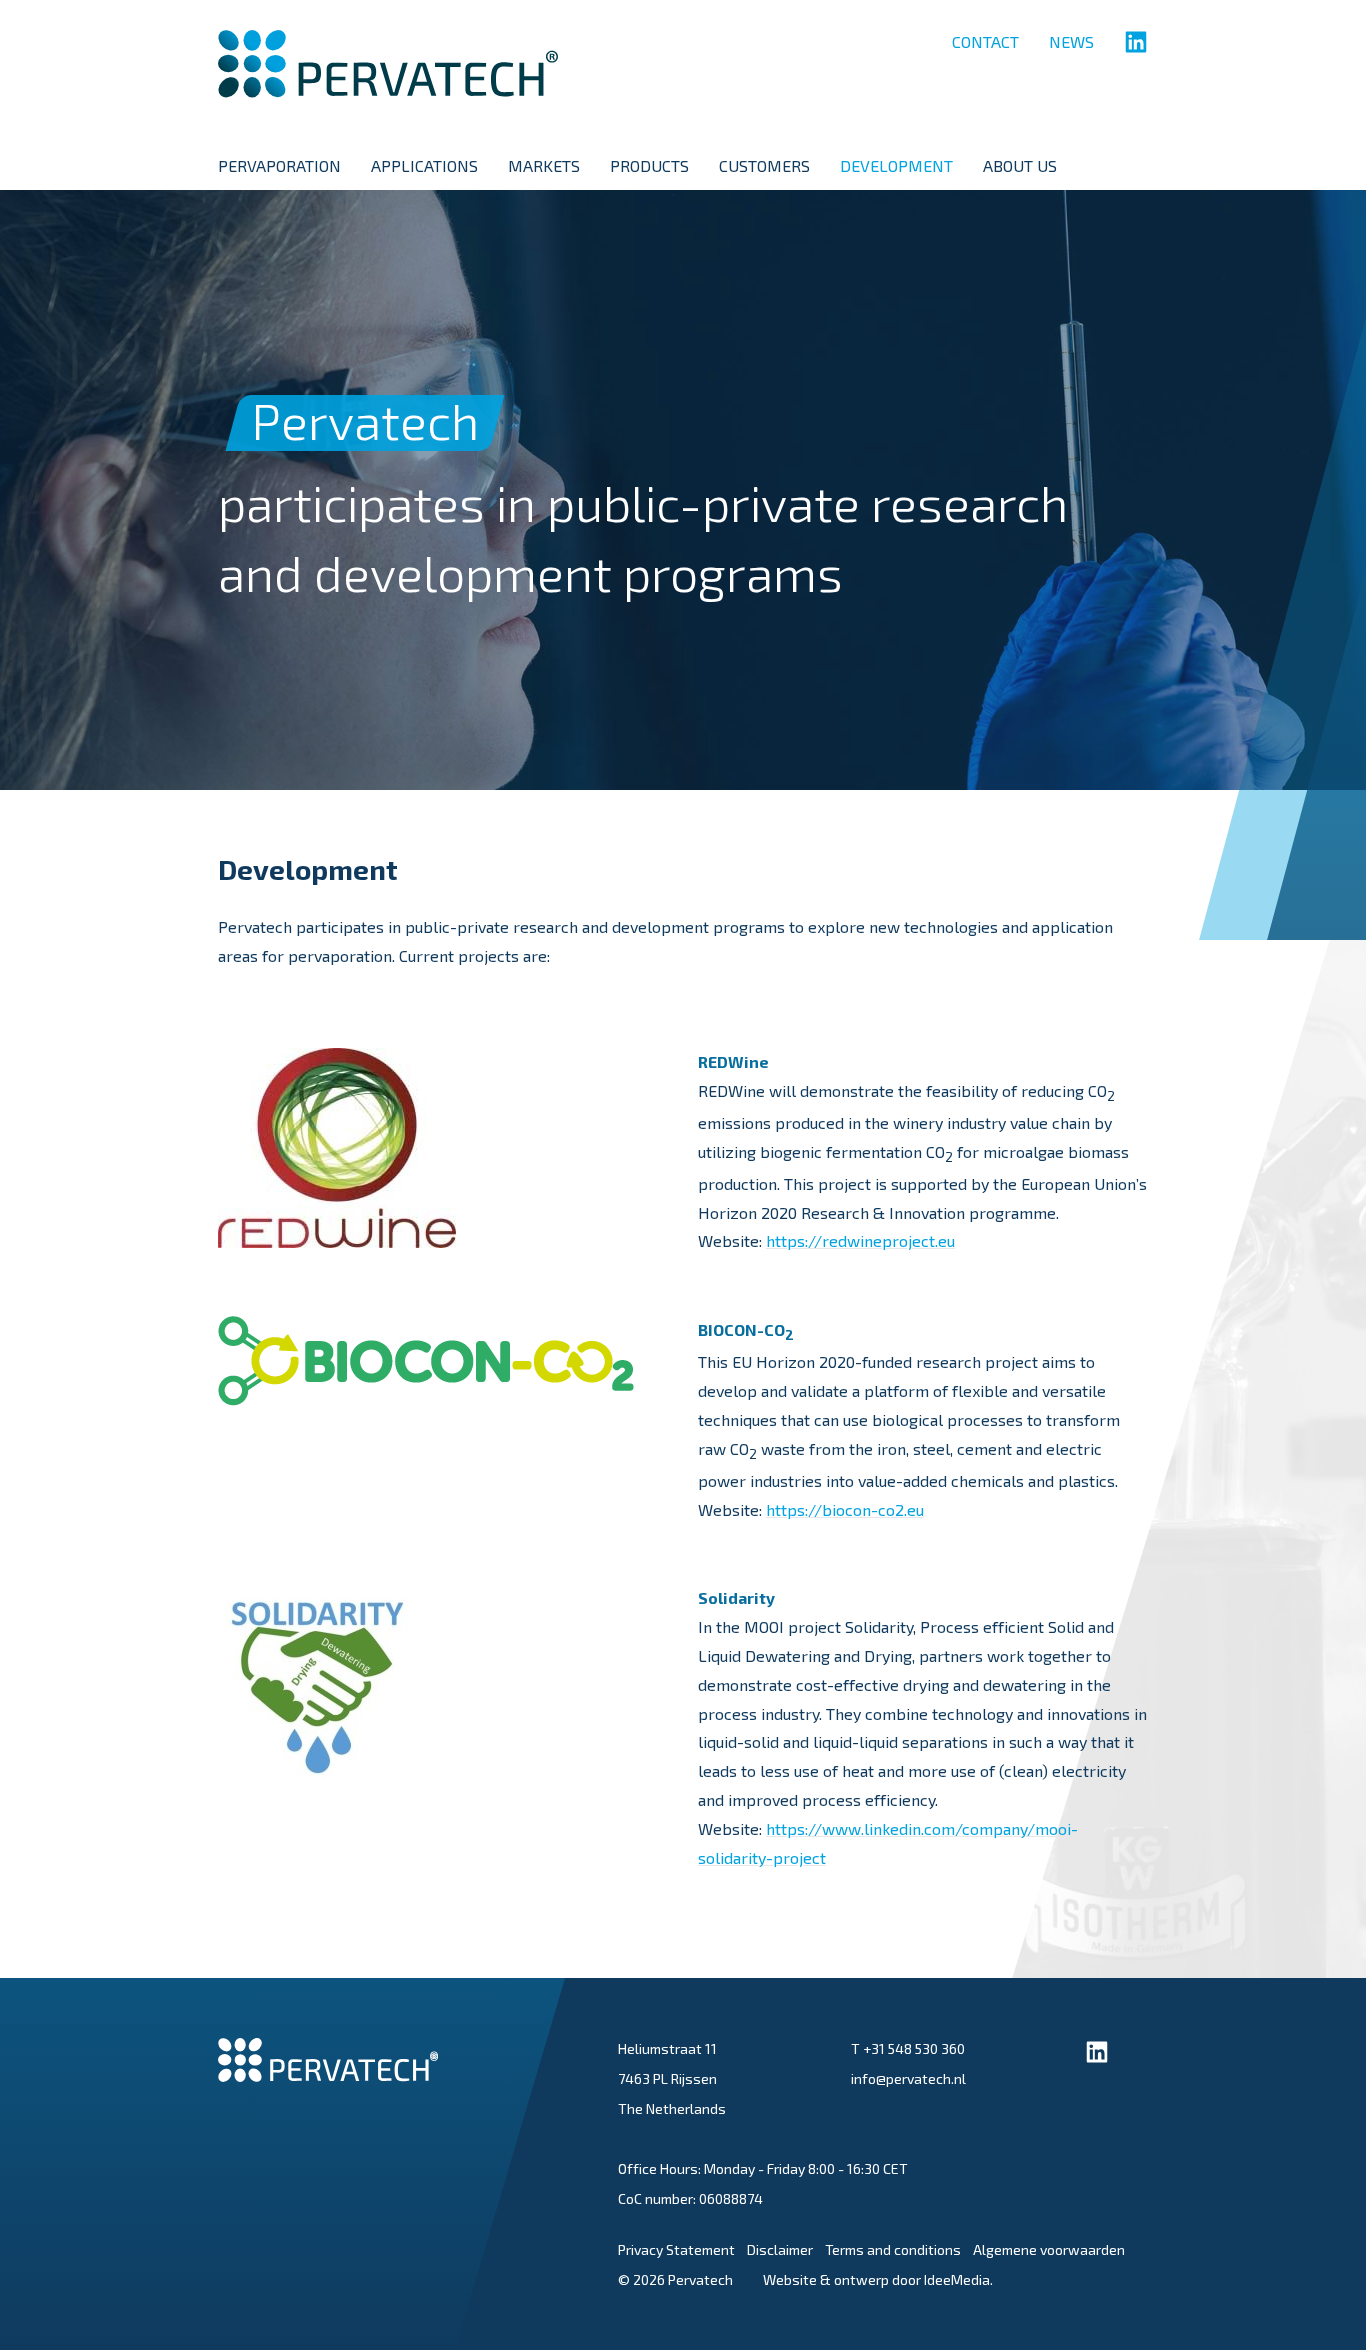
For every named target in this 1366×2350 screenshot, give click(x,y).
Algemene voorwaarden (1049, 2249)
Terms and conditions (893, 2249)
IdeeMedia (957, 2279)
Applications (424, 165)
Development (896, 165)
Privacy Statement (676, 2249)
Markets (544, 165)
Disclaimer (780, 2249)
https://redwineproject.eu (860, 1240)
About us (1020, 165)
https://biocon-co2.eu (845, 1509)
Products (649, 165)
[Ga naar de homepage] (388, 84)
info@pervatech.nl (908, 2078)
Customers (764, 165)
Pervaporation (279, 165)
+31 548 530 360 (914, 2048)
